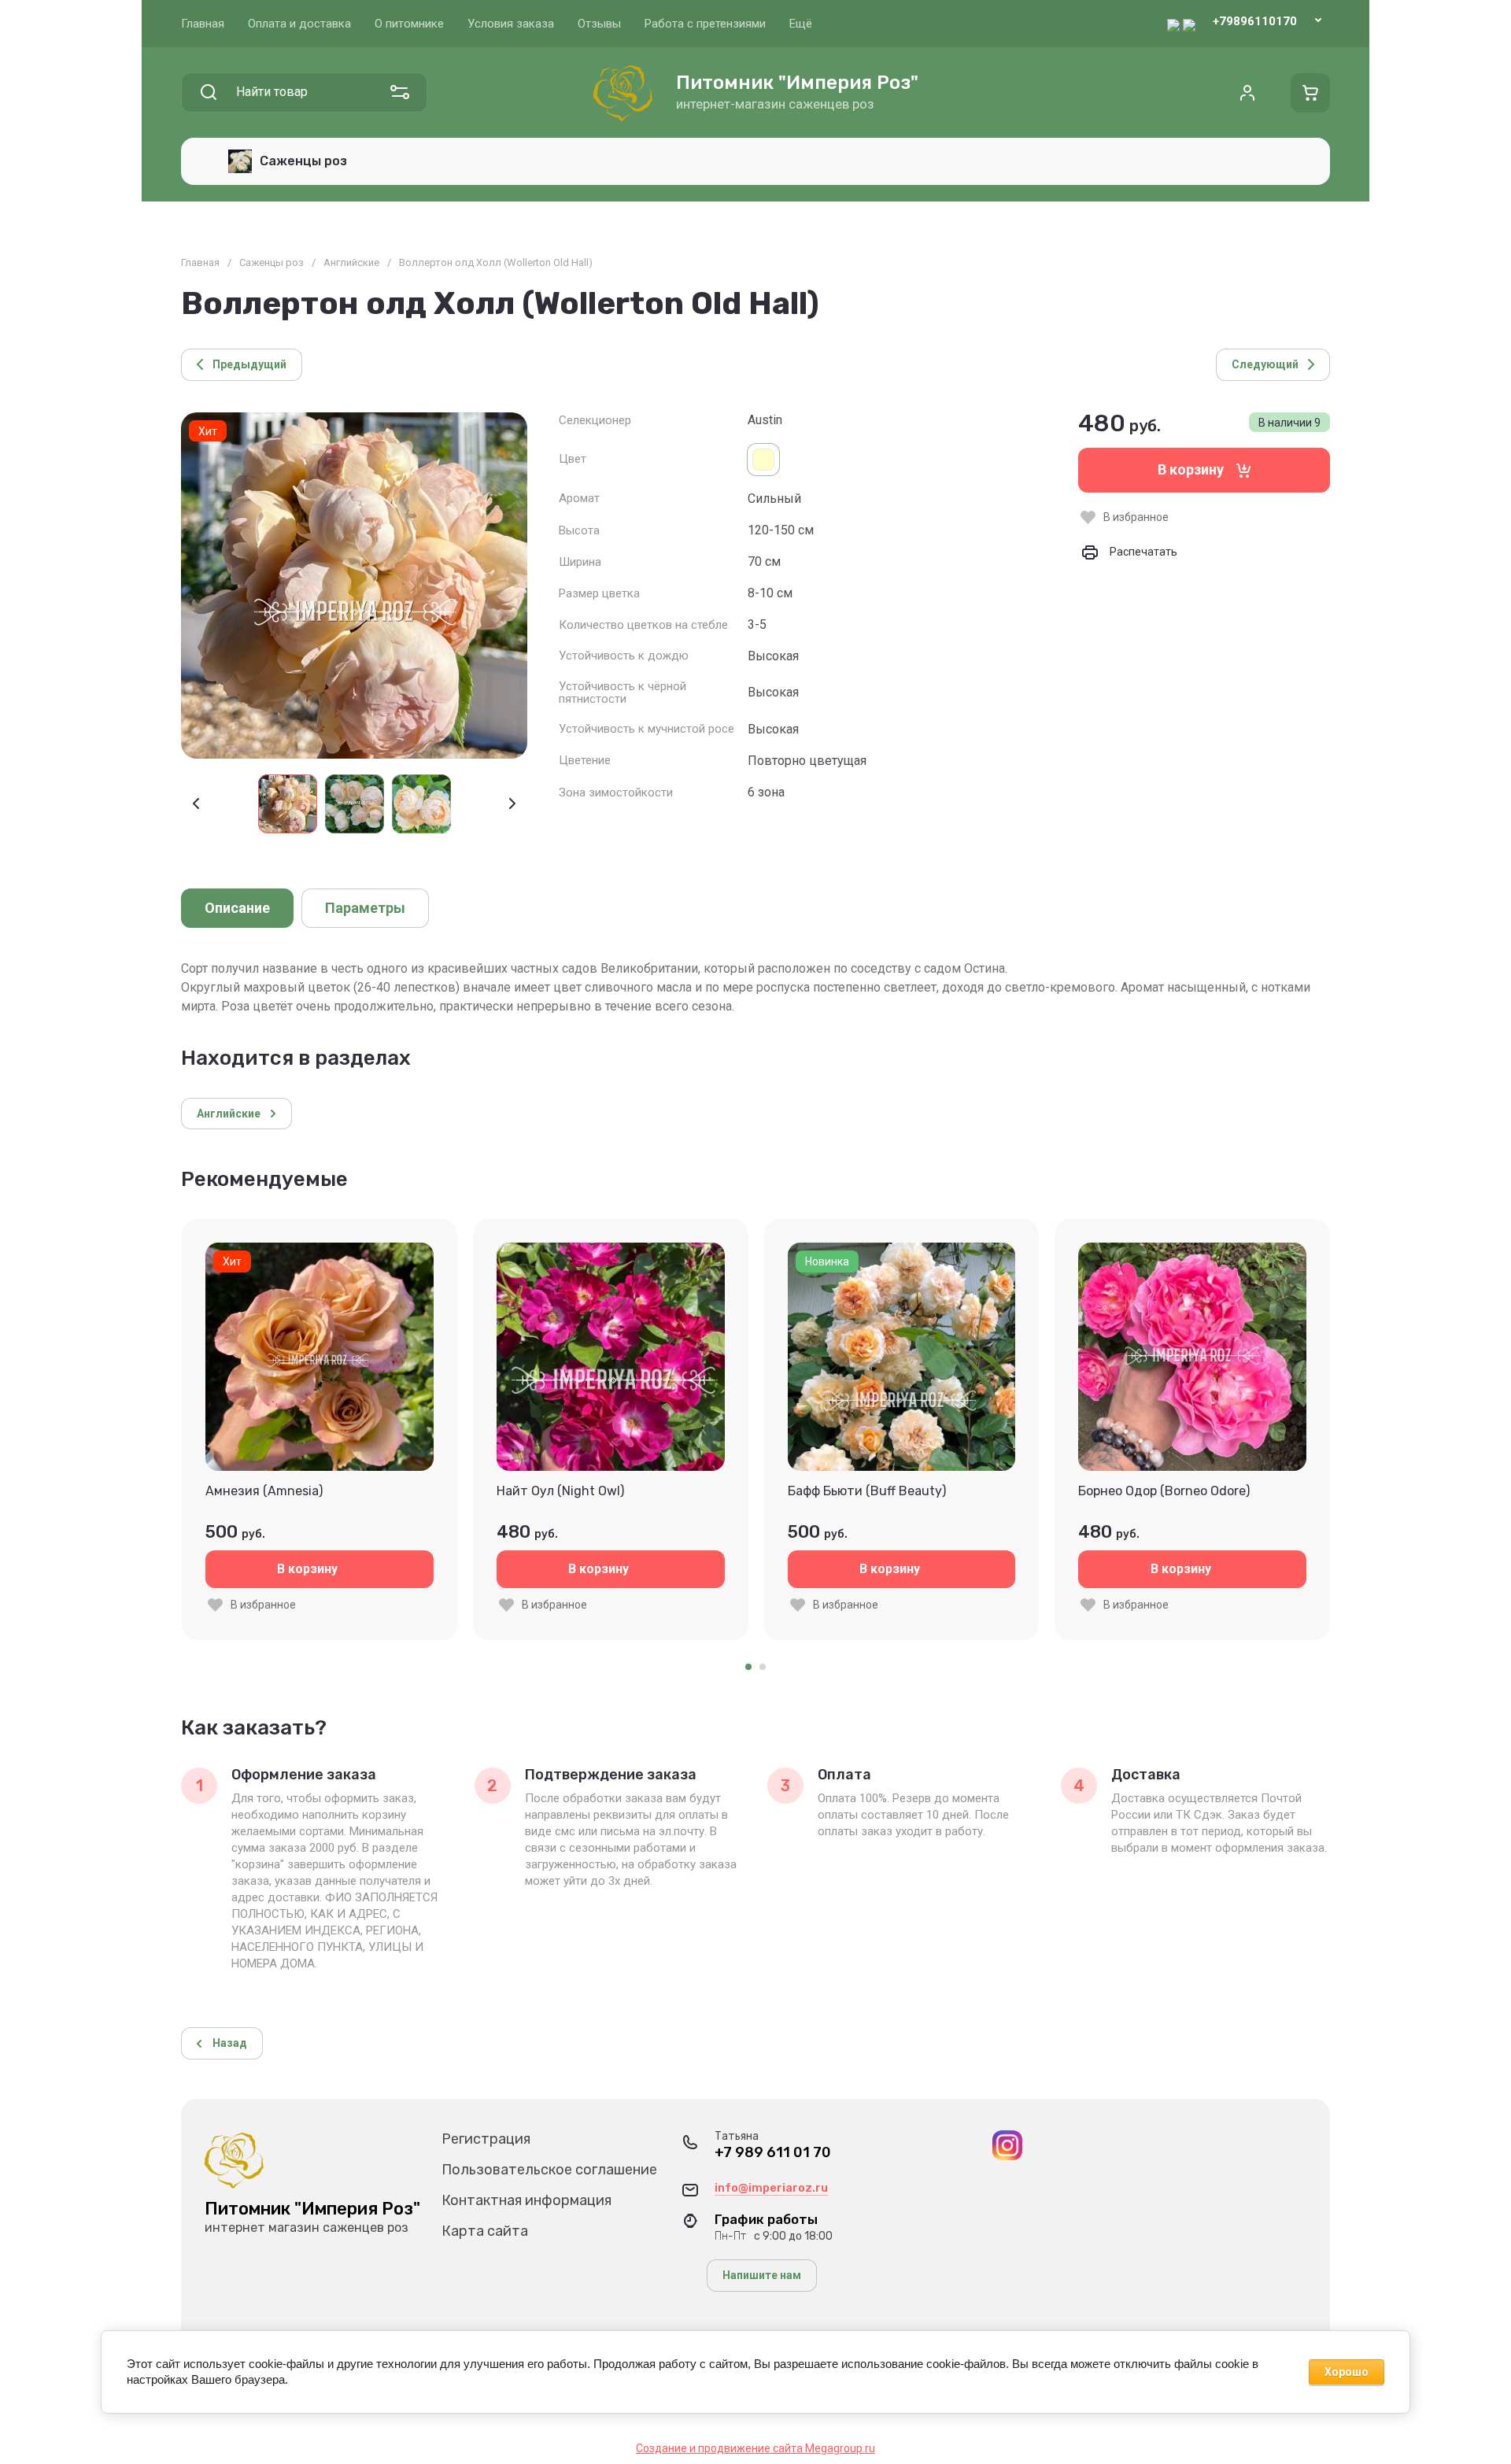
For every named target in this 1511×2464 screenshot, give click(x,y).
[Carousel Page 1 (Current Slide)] (748, 1667)
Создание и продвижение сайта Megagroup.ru (755, 2448)
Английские (351, 262)
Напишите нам (762, 2275)
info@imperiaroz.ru (771, 2188)
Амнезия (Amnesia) (264, 1491)
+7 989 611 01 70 (773, 2153)
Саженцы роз (272, 262)
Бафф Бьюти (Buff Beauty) (867, 1491)
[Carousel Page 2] (763, 1667)
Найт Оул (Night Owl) (560, 1491)
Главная (200, 262)
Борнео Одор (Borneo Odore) (1164, 1491)
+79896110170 (1255, 21)
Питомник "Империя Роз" (797, 83)
